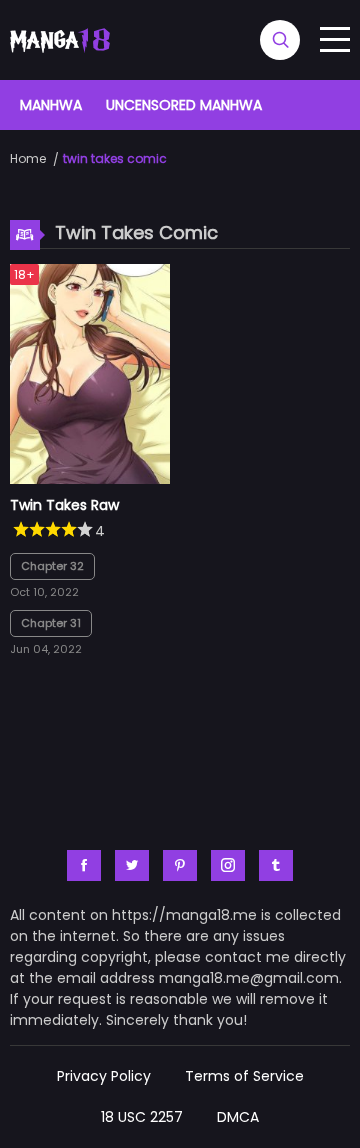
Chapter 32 (52, 566)
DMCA (238, 1117)
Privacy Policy (104, 1076)
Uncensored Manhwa (184, 105)
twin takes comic (115, 158)
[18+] (90, 479)
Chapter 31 (51, 623)
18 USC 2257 (142, 1117)
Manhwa (51, 105)
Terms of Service (244, 1076)
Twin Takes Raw (64, 505)
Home (28, 158)
